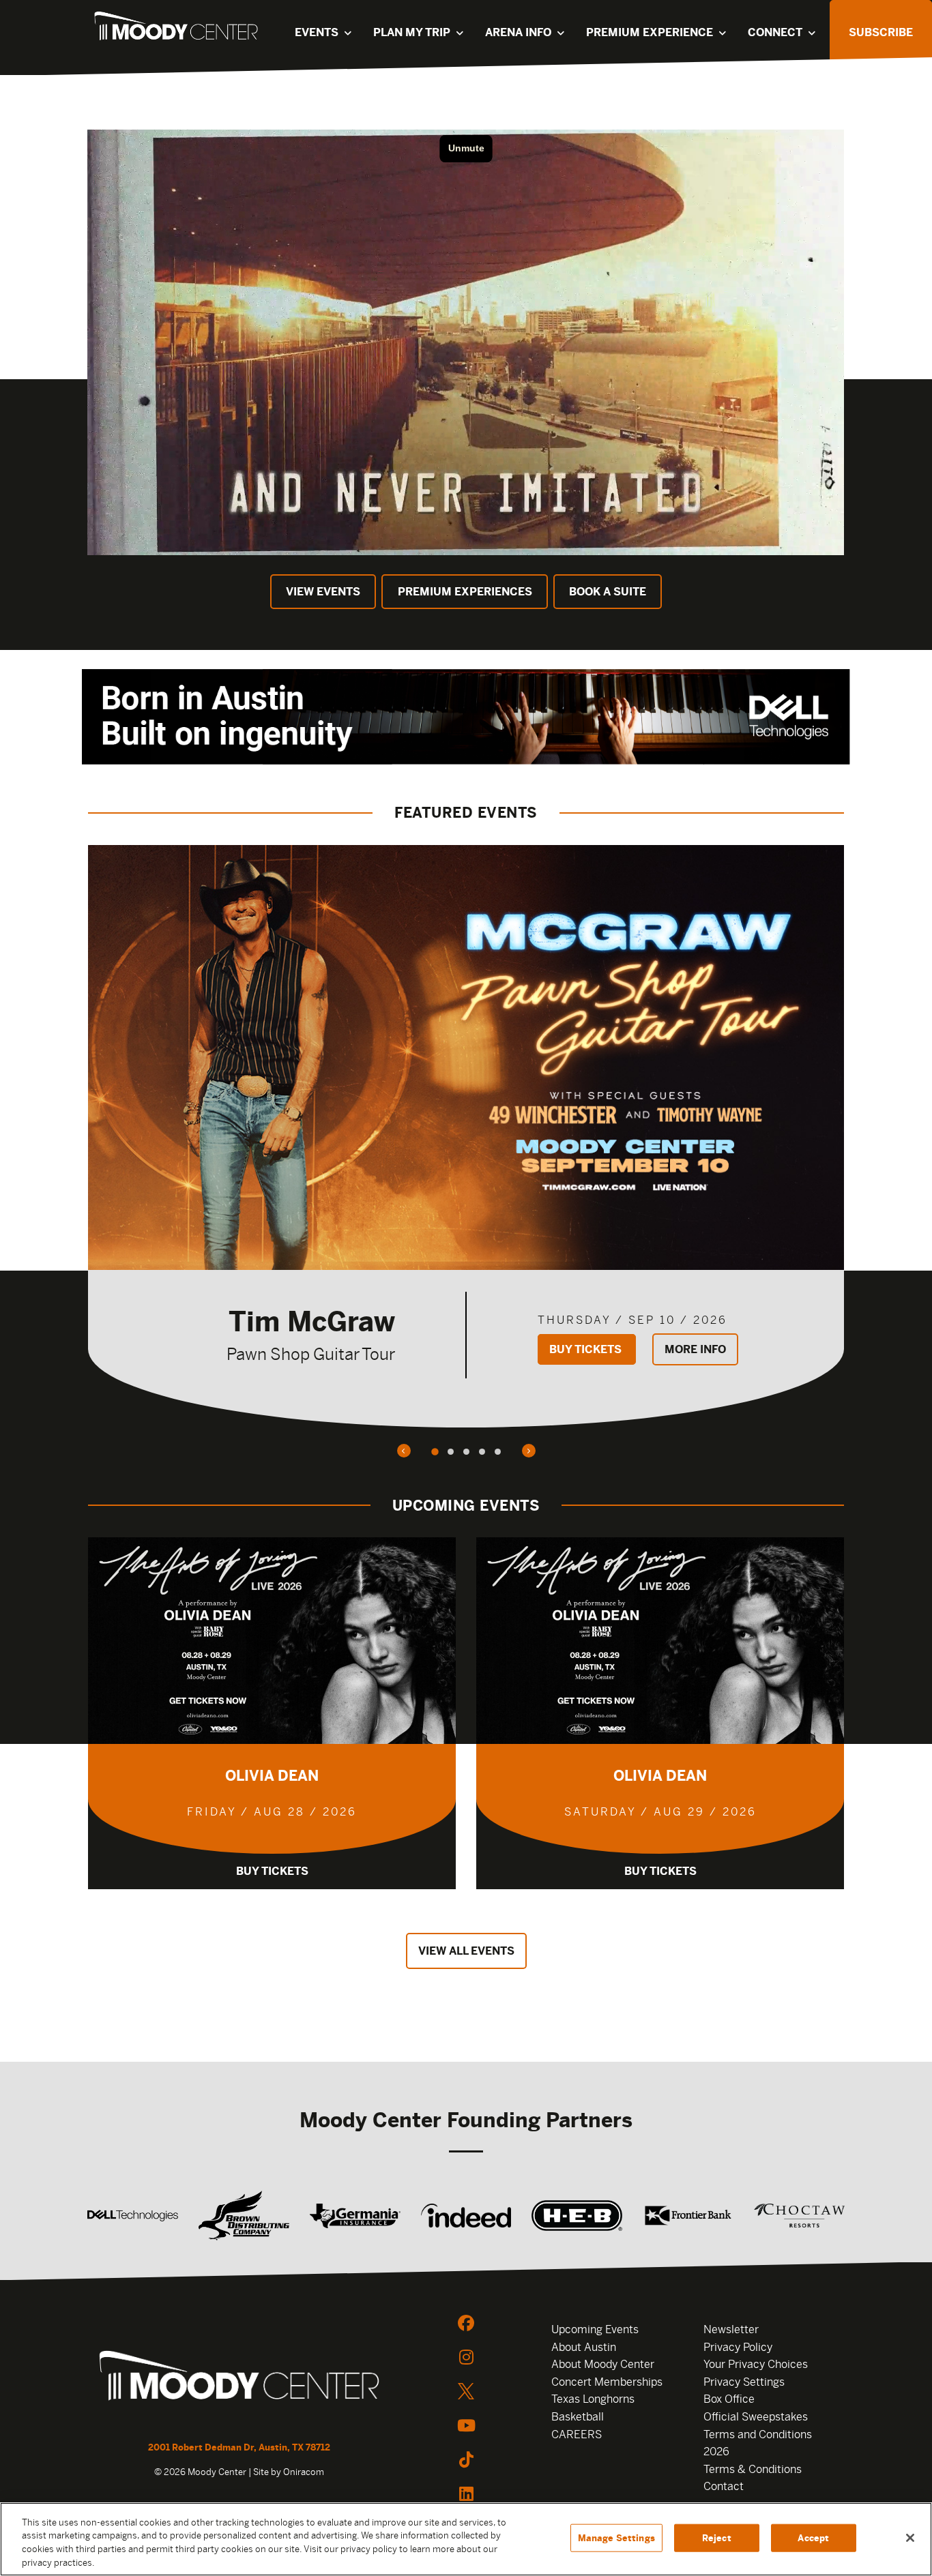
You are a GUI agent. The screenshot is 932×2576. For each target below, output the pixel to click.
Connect (775, 32)
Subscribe (881, 32)
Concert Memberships (607, 2382)
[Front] (239, 2378)
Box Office (729, 2399)
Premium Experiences (465, 592)
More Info (695, 1349)
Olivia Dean (272, 1776)
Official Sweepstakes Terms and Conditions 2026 (758, 2434)
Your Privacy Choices (756, 2364)
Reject (717, 2538)
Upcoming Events (595, 2329)
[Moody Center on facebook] (466, 2323)
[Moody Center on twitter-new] (466, 2391)
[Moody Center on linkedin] (466, 2493)
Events (317, 32)
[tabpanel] (466, 1136)
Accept (813, 2538)
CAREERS (577, 2434)
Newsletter (731, 2329)
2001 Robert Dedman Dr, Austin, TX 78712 (239, 2447)
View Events (323, 592)
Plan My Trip (412, 32)
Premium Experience (650, 32)
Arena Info (518, 32)
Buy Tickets (587, 1349)
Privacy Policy (738, 2347)
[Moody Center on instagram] (466, 2357)
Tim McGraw (312, 1321)
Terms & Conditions (753, 2469)
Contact (724, 2486)
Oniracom (304, 2472)
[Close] (910, 2538)
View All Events (466, 1951)
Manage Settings (616, 2538)
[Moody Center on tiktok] (466, 2459)
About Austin (584, 2347)
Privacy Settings (744, 2382)
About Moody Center (603, 2364)
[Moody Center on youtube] (466, 2425)
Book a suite (608, 592)
